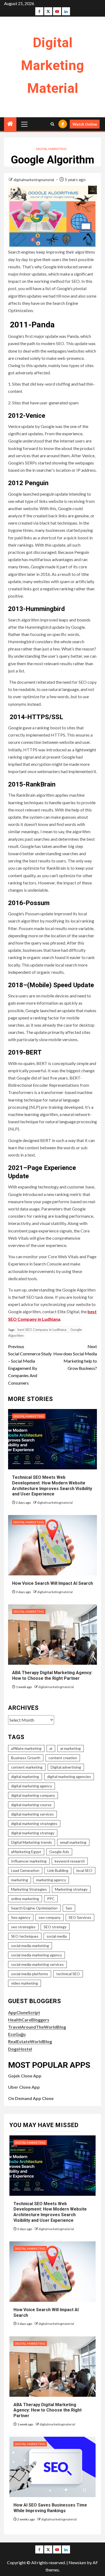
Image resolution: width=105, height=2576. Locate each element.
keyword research (70, 1861)
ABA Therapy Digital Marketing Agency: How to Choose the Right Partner (52, 1675)
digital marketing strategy (33, 1833)
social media (57, 1936)
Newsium (77, 2562)
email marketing (73, 1842)
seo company (50, 1917)
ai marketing (71, 1748)
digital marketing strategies (34, 1823)
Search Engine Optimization (34, 1908)
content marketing (27, 1767)
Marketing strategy (71, 1889)
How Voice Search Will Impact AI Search (52, 1583)
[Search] (52, 124)
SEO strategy (55, 1927)
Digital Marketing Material (52, 65)
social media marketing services (37, 1964)
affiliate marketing (26, 1748)
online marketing (25, 1899)
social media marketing (30, 1946)
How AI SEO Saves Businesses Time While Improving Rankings (50, 2508)
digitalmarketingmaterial (34, 180)
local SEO (84, 1870)
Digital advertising (66, 1767)
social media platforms (30, 1974)
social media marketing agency (36, 1955)
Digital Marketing (51, 149)
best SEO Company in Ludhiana (42, 1330)
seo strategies (23, 1927)
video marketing (24, 1983)
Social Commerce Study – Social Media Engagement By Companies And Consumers (30, 1365)
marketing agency (51, 1880)
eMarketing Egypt (26, 1852)
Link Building (58, 1870)
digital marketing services (32, 1814)
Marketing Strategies (29, 1889)
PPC (51, 1899)
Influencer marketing (29, 1861)
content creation (63, 1758)
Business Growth (26, 1758)
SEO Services (80, 1917)
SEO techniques (25, 1936)
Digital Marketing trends (31, 1842)
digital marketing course (31, 1805)
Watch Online (85, 124)
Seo (69, 1908)
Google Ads (59, 1852)
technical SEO (68, 1974)
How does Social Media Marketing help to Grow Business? (75, 1357)
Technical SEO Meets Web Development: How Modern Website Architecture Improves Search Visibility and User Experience (50, 2212)
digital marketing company (33, 1795)
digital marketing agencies (69, 1777)
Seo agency (21, 1917)
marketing (20, 1880)
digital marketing (25, 1777)
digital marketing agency (31, 1786)
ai (51, 1748)
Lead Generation (25, 1870)
